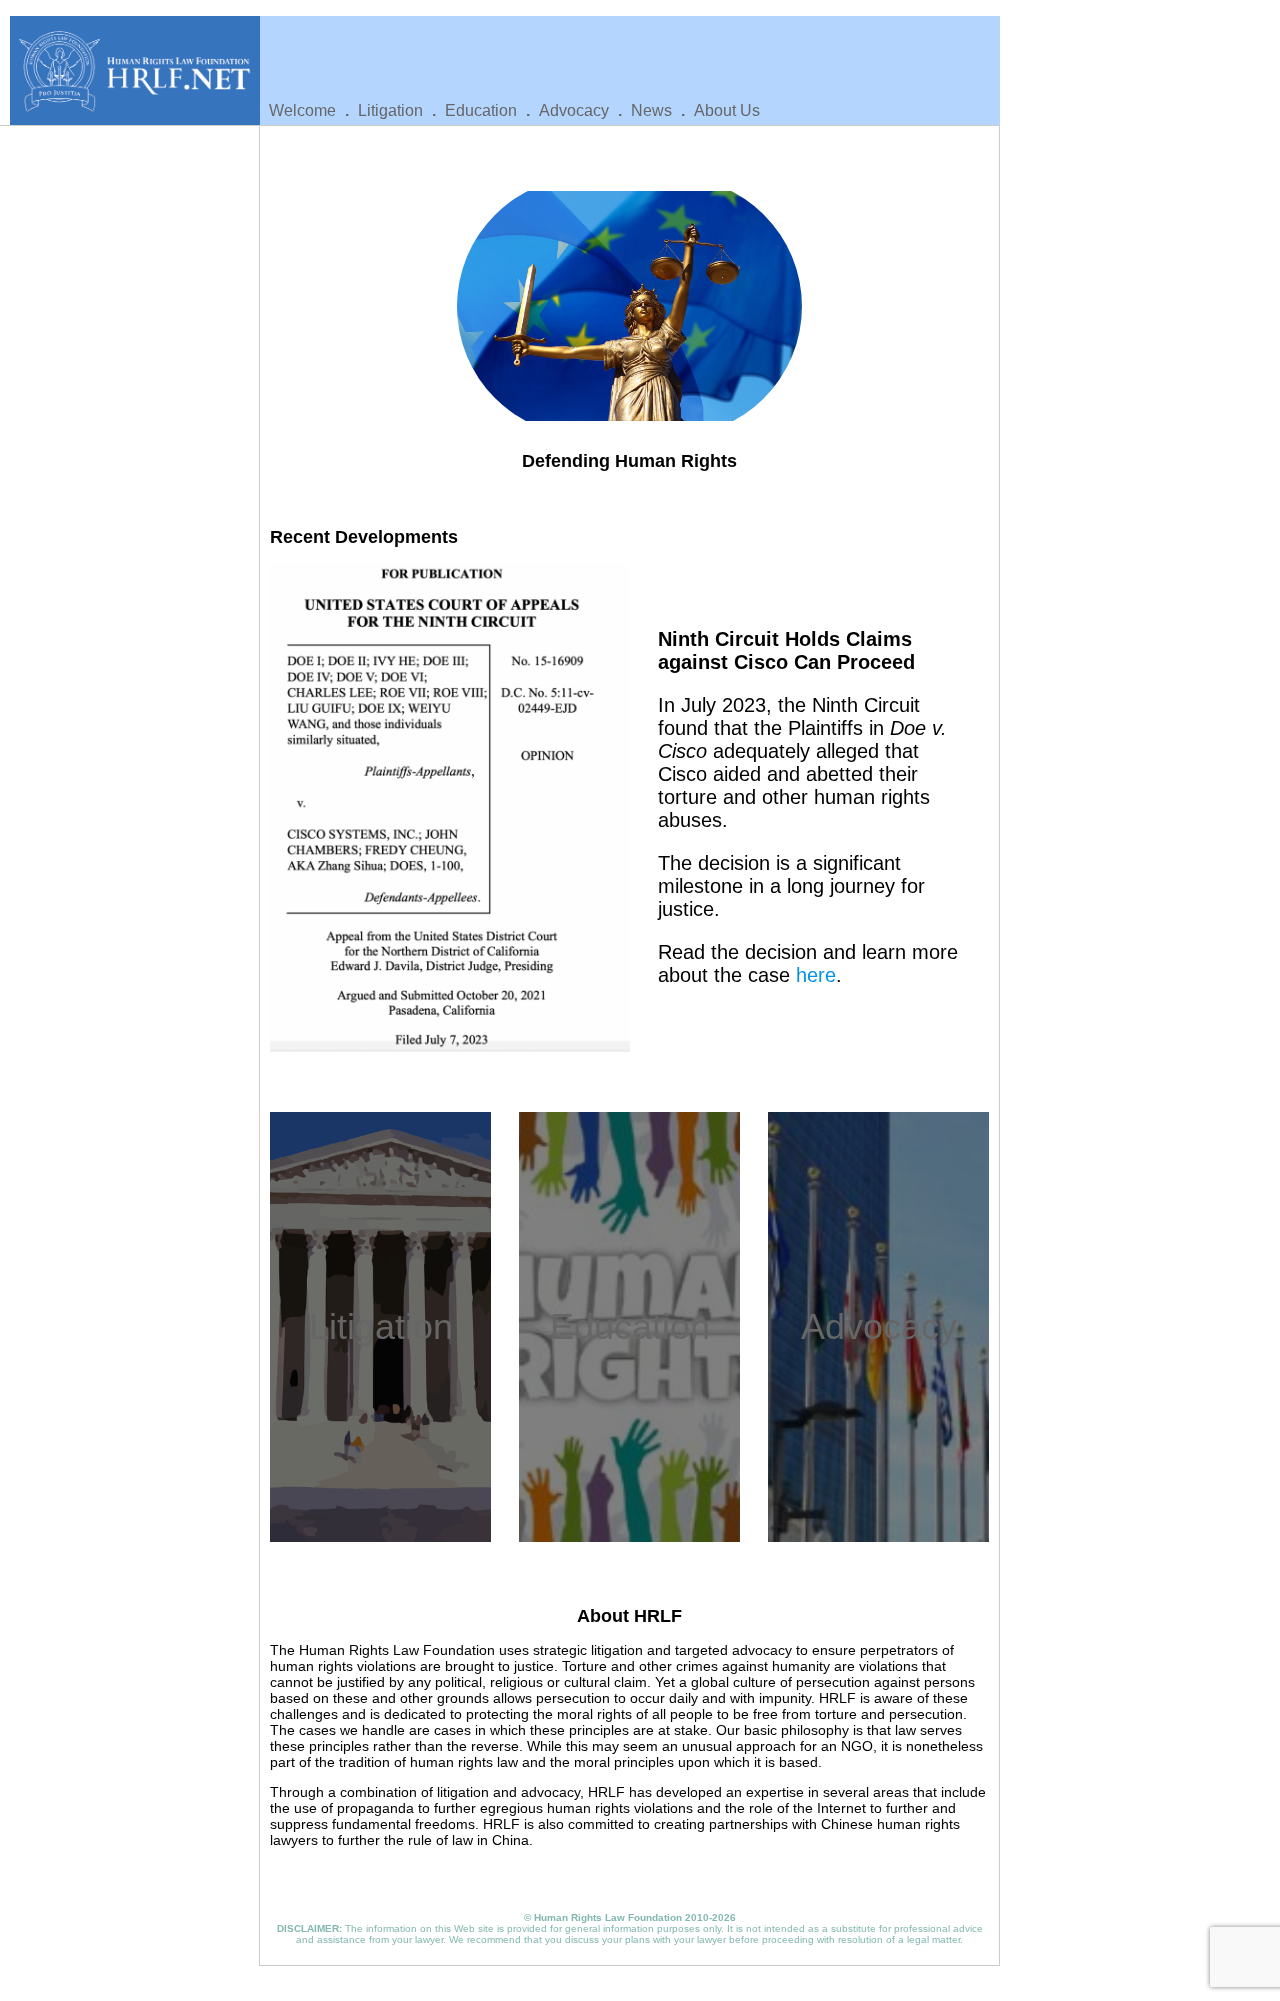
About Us (727, 110)
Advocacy (574, 110)
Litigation (390, 110)
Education (481, 110)
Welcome (302, 110)
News (651, 110)
